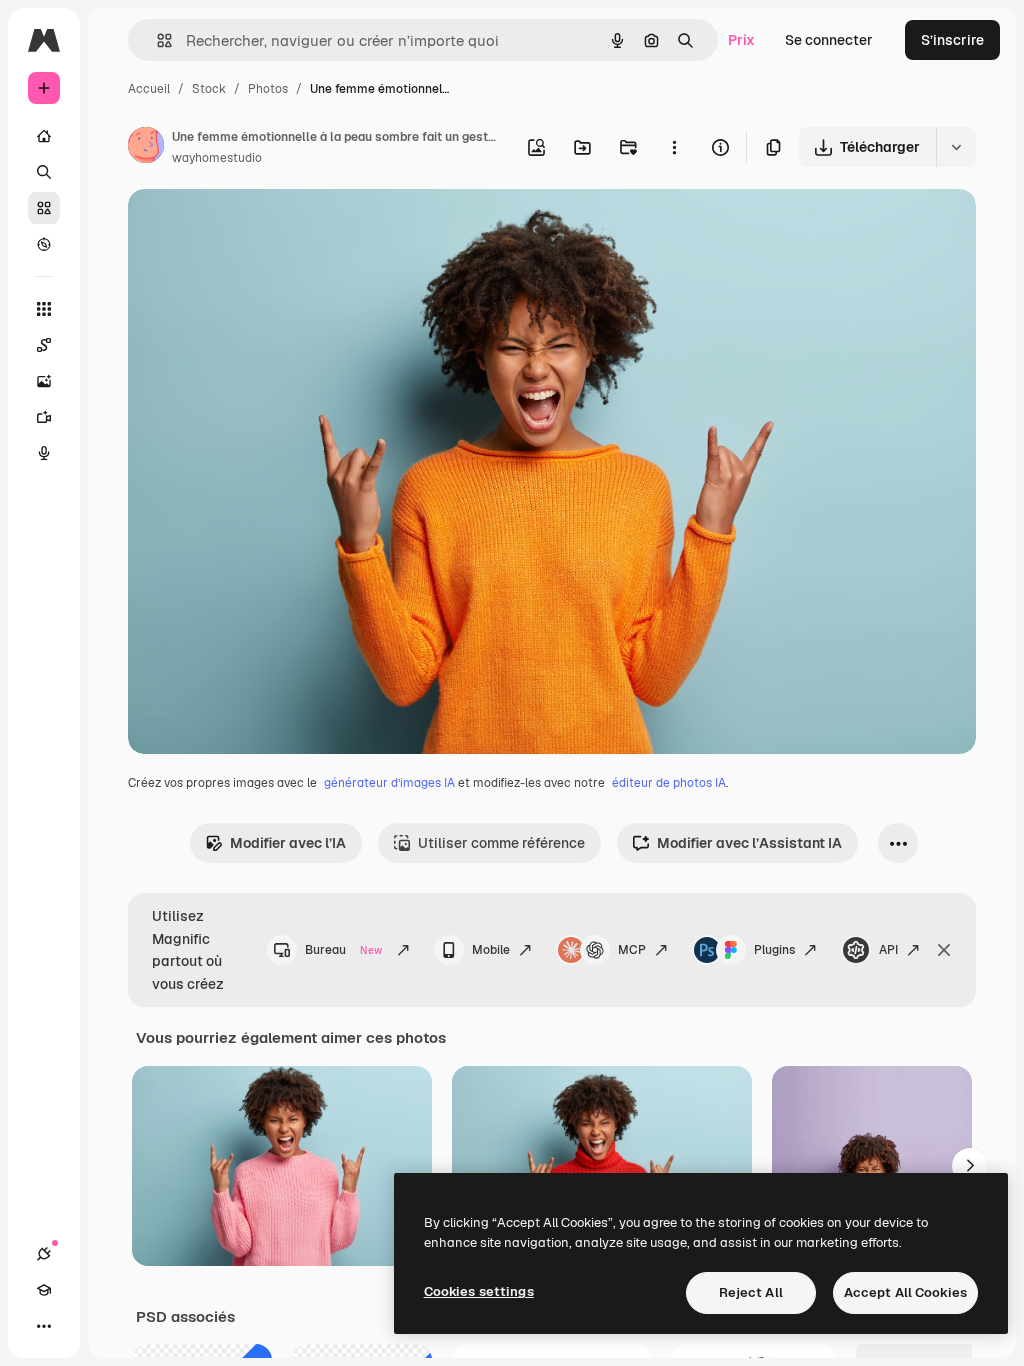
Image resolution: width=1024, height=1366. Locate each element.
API (888, 950)
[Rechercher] (44, 172)
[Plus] (44, 1326)
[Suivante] (970, 1166)
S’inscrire (952, 40)
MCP (632, 950)
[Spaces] (44, 345)
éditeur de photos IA (669, 783)
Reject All (751, 1292)
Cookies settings (479, 1291)
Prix (741, 40)
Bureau (343, 950)
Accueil (149, 89)
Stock (209, 89)
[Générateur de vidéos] (44, 417)
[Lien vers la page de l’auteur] (146, 148)
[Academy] (44, 1290)
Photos (268, 89)
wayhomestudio (217, 158)
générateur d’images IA (389, 783)
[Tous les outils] (44, 309)
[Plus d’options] (674, 147)
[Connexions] (44, 1254)
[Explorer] (44, 244)
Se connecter (829, 40)
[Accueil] (44, 136)
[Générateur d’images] (44, 381)
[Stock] (44, 208)
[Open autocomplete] (156, 40)
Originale (260, 227)
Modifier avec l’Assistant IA (749, 843)
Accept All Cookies (905, 1292)
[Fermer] (944, 950)
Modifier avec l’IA (288, 843)
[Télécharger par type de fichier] (956, 147)
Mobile (491, 950)
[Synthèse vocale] (44, 453)
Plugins (774, 950)
